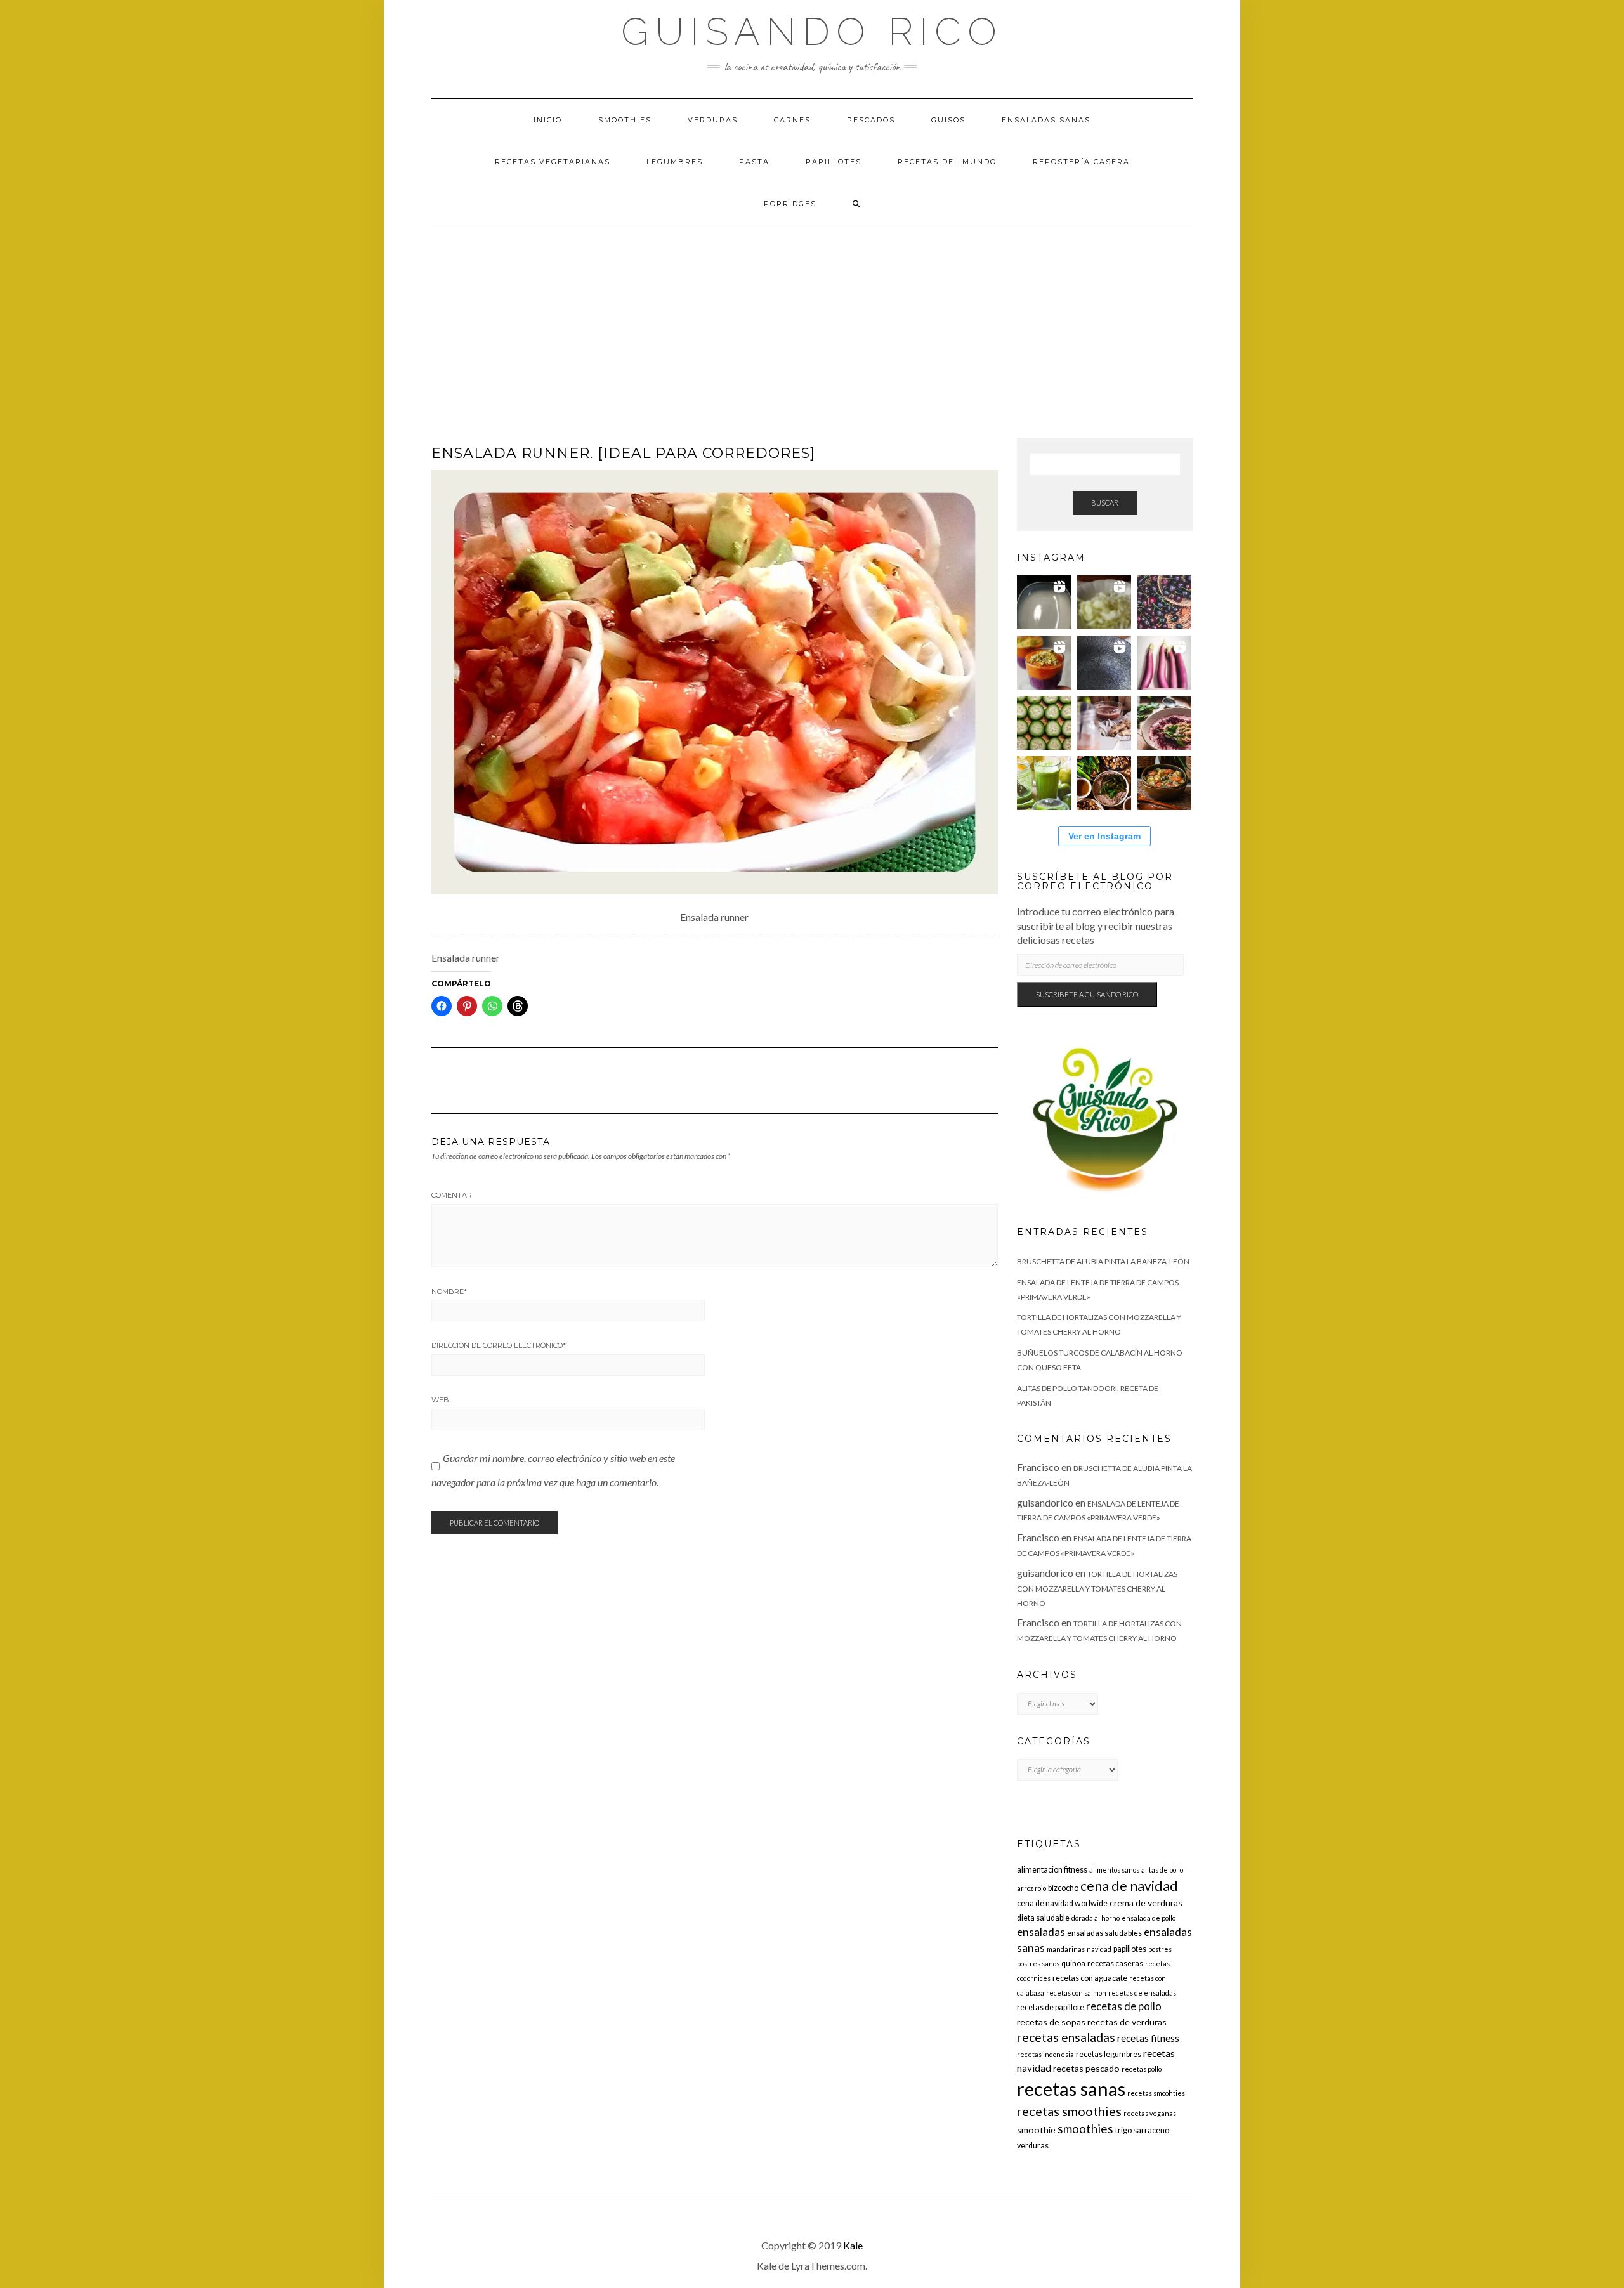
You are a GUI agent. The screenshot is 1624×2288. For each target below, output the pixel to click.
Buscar (1105, 503)
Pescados (871, 120)
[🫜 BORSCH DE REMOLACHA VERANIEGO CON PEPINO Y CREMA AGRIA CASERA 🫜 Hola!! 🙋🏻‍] (1164, 723)
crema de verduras (1146, 1903)
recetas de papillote (1051, 2007)
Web (440, 1400)
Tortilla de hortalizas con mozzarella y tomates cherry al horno (1097, 1589)
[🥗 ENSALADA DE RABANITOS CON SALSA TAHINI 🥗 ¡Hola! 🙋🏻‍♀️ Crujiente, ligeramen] (1104, 663)
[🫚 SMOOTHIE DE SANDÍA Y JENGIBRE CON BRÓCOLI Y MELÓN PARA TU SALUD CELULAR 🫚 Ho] (1104, 723)
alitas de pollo (1162, 1870)
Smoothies (625, 120)
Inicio (548, 120)
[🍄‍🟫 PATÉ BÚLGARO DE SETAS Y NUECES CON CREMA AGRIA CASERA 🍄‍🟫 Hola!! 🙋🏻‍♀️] (1104, 783)
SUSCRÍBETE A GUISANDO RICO (1087, 994)
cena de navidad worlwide (1062, 1903)
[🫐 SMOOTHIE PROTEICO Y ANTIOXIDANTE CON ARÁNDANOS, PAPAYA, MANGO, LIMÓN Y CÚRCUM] (1044, 663)
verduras (1033, 2146)
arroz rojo (1031, 1888)
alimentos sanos (1114, 1870)
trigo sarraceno (1142, 2130)
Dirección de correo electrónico (499, 1345)
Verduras (713, 120)
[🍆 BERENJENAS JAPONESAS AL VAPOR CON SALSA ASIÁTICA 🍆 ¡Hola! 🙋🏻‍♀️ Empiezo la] (1164, 663)
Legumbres (675, 162)
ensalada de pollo (1149, 1918)
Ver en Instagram (1104, 836)
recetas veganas (1150, 2113)
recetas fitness (1148, 2038)
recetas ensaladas (1066, 2037)
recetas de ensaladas (1142, 1993)
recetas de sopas (1051, 2022)
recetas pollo (1142, 2069)
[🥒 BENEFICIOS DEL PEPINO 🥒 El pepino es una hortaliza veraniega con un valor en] (1044, 723)
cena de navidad (1129, 1886)
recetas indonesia (1045, 2054)
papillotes (1130, 1949)
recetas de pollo (1124, 2006)
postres (1160, 1949)
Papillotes (834, 162)
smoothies (1085, 2128)
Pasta (754, 162)
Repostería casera (1081, 162)
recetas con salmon (1076, 1993)
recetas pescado (1086, 2068)
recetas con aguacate (1090, 1978)
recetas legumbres (1109, 2054)
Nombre (449, 1291)
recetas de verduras (1127, 2022)
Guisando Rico (812, 32)
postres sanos (1038, 1964)
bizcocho (1063, 1888)
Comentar (452, 1195)
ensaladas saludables (1104, 1933)
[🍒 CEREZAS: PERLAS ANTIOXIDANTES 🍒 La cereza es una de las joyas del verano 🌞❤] (1164, 602)
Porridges (790, 204)
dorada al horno (1096, 1918)
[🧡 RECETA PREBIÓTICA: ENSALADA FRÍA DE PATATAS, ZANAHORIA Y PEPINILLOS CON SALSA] (1164, 783)
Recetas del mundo (947, 162)
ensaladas (1041, 1932)
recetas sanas (1071, 2089)
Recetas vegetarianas (553, 162)
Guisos (948, 120)
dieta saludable (1043, 1918)
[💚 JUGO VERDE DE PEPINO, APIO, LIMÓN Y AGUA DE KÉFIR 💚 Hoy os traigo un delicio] (1044, 783)
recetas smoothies (1069, 2111)
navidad (1099, 1949)
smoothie (1036, 2130)
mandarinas (1066, 1949)
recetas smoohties (1156, 2093)
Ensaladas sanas (1046, 120)
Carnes (792, 120)
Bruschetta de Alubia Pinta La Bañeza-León (1103, 1261)
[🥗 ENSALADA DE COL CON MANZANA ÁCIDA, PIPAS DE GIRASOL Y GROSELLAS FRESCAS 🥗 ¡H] (1104, 602)
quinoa (1073, 1964)
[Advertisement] (812, 320)
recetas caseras (1115, 1964)
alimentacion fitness (1052, 1870)
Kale (853, 2245)
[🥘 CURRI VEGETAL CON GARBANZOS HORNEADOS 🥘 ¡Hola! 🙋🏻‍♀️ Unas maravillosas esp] (1044, 602)
